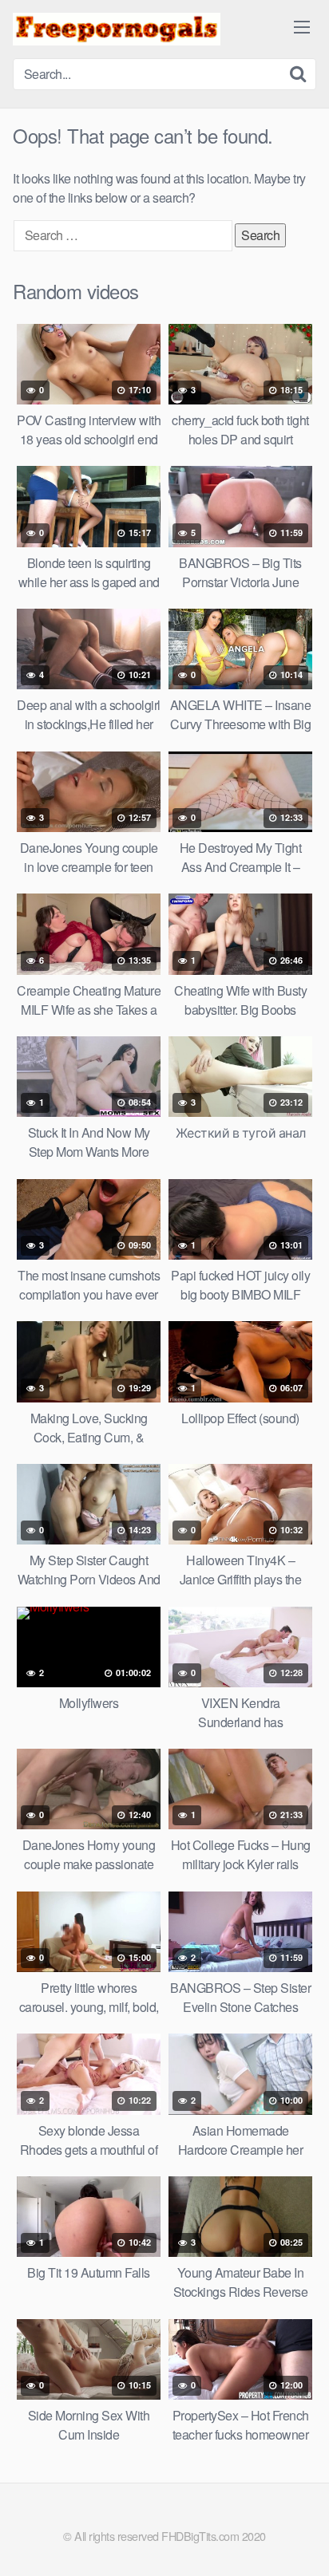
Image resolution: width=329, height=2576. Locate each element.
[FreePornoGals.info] (117, 29)
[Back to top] (301, 2541)
